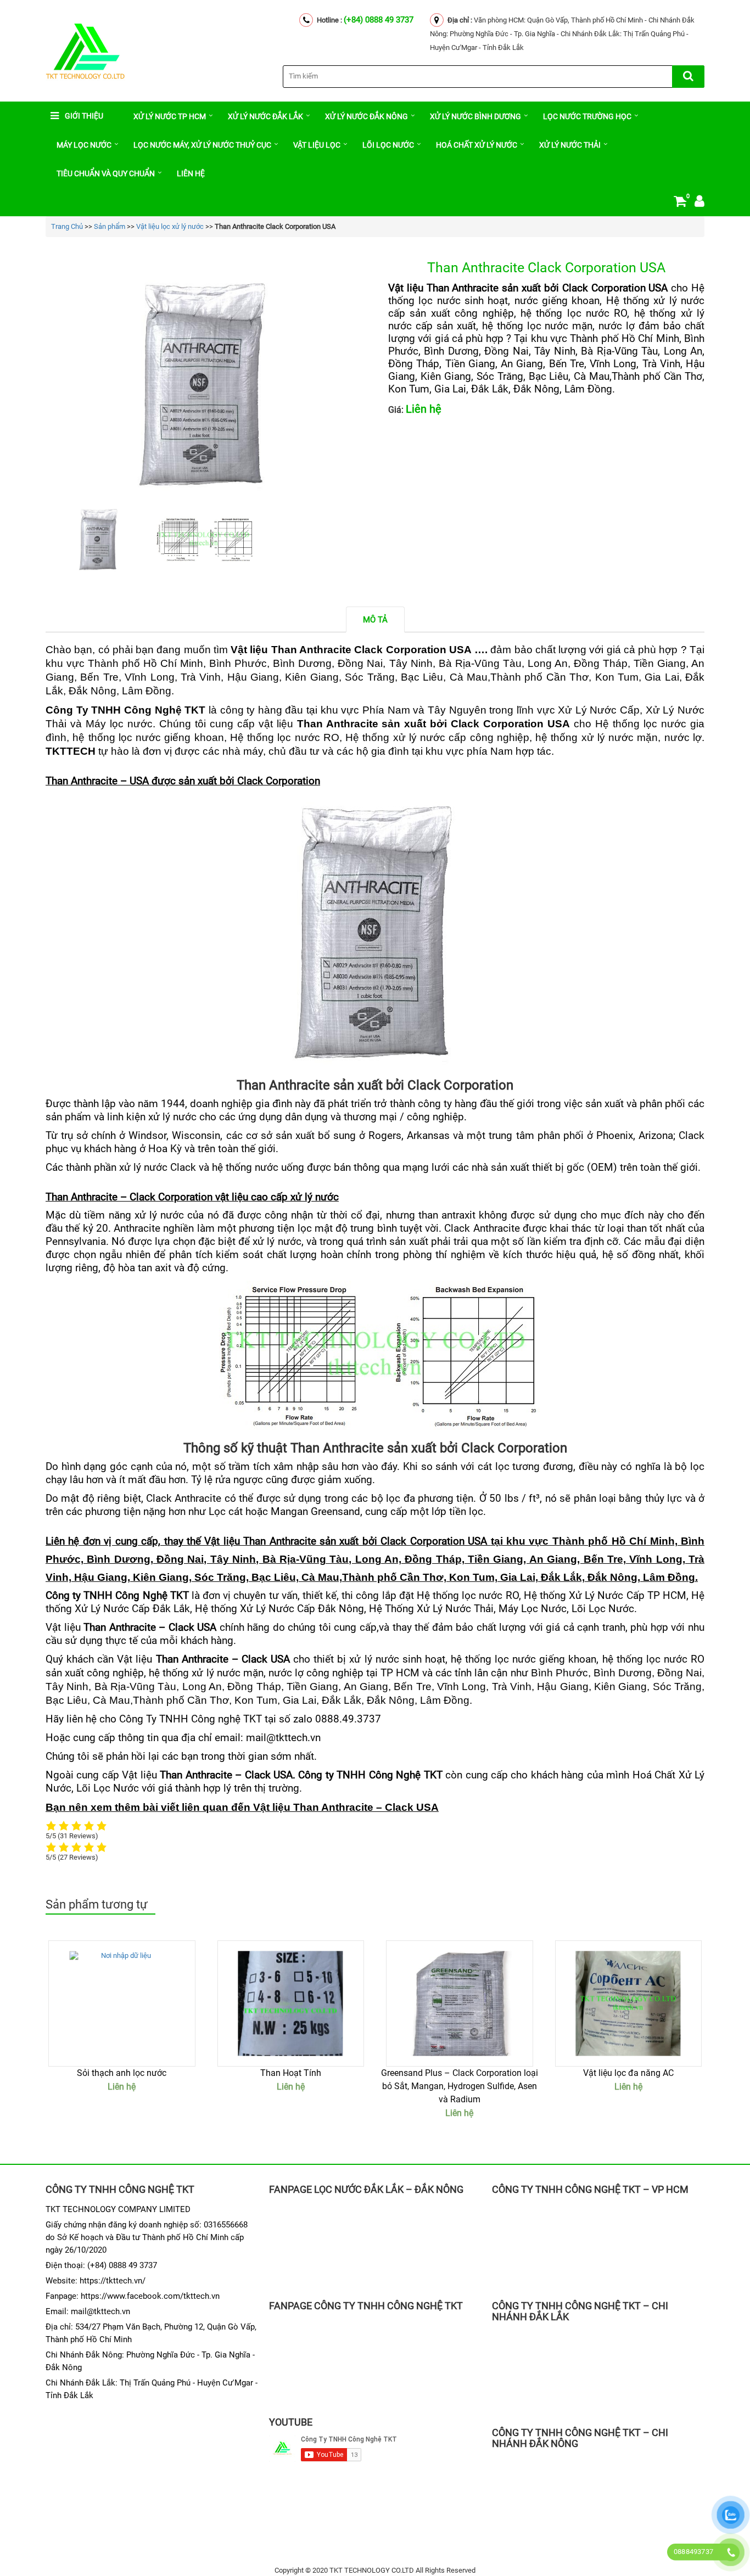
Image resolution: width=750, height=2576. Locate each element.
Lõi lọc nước (388, 145)
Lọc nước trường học (587, 116)
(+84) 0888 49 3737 (379, 20)
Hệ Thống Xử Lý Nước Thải (431, 1609)
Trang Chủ (67, 226)
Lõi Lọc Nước (108, 1788)
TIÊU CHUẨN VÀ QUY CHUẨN (106, 173)
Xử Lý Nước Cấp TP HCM (628, 1596)
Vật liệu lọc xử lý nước (170, 226)
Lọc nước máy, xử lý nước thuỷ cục (202, 145)
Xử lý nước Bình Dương (475, 116)
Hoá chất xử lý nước (477, 145)
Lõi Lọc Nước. (604, 1609)
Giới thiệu (84, 116)
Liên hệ (191, 173)
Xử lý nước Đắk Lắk (265, 116)
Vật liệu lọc (317, 145)
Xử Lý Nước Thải (570, 145)
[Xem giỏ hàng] (680, 203)
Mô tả (375, 620)
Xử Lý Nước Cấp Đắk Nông (302, 1609)
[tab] (375, 619)
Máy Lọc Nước (84, 145)
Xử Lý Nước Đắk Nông (366, 116)
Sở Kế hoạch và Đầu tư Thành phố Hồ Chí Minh (143, 2237)
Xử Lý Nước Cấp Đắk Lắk (132, 1609)
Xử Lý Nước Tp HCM (170, 116)
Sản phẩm (110, 226)
